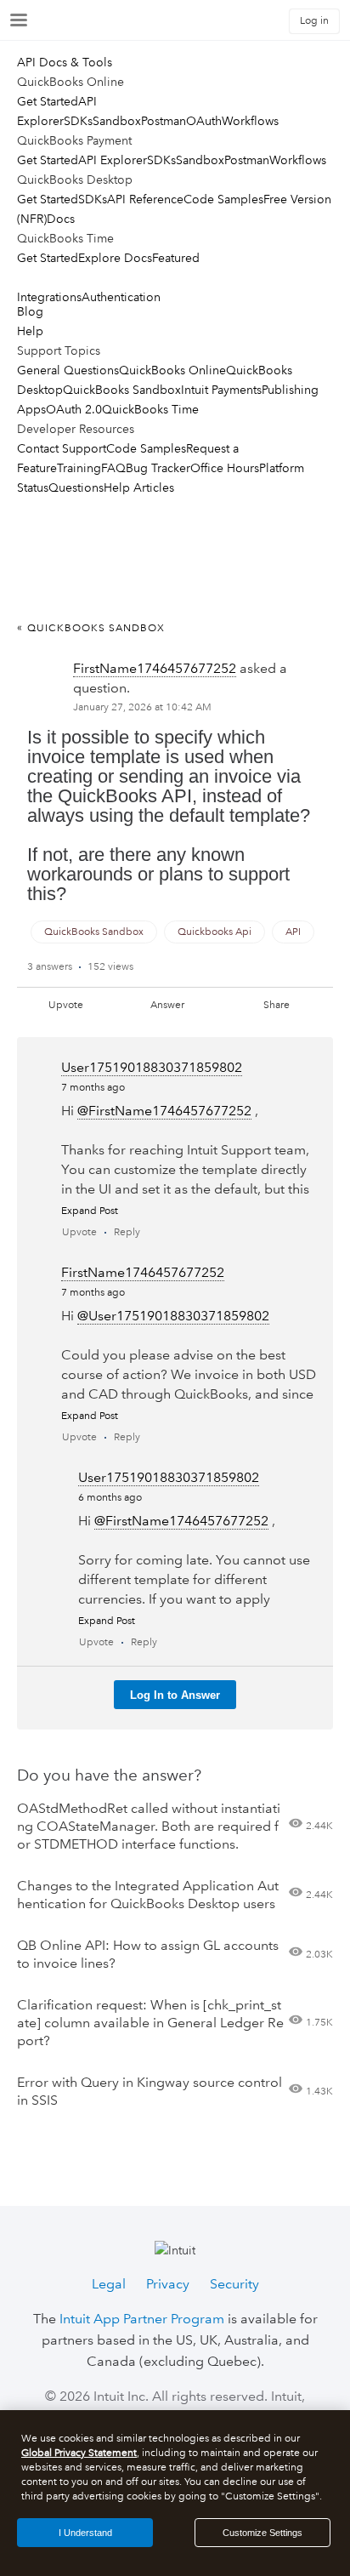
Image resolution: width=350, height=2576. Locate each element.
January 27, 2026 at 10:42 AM (142, 707)
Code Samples (223, 199)
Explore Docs (115, 258)
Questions (76, 487)
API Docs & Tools (65, 62)
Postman (164, 121)
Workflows (250, 121)
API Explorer (113, 160)
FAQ (113, 468)
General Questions (68, 370)
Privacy (168, 2284)
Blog (30, 311)
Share (277, 1005)
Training (79, 468)
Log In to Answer (175, 1695)
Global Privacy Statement (79, 2453)
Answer (167, 1005)
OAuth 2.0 (74, 409)
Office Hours (225, 468)
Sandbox (117, 121)
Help (30, 331)
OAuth (204, 121)
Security (234, 2284)
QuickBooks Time (150, 409)
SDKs (78, 121)
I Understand (85, 2533)
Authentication (121, 297)
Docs (61, 219)
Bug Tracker (158, 468)
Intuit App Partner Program (142, 2319)
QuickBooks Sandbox (122, 390)
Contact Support (62, 448)
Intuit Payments (221, 390)
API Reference (145, 199)
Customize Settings (262, 2533)
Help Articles (139, 487)
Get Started (48, 101)
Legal (109, 2284)
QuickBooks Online (172, 370)
